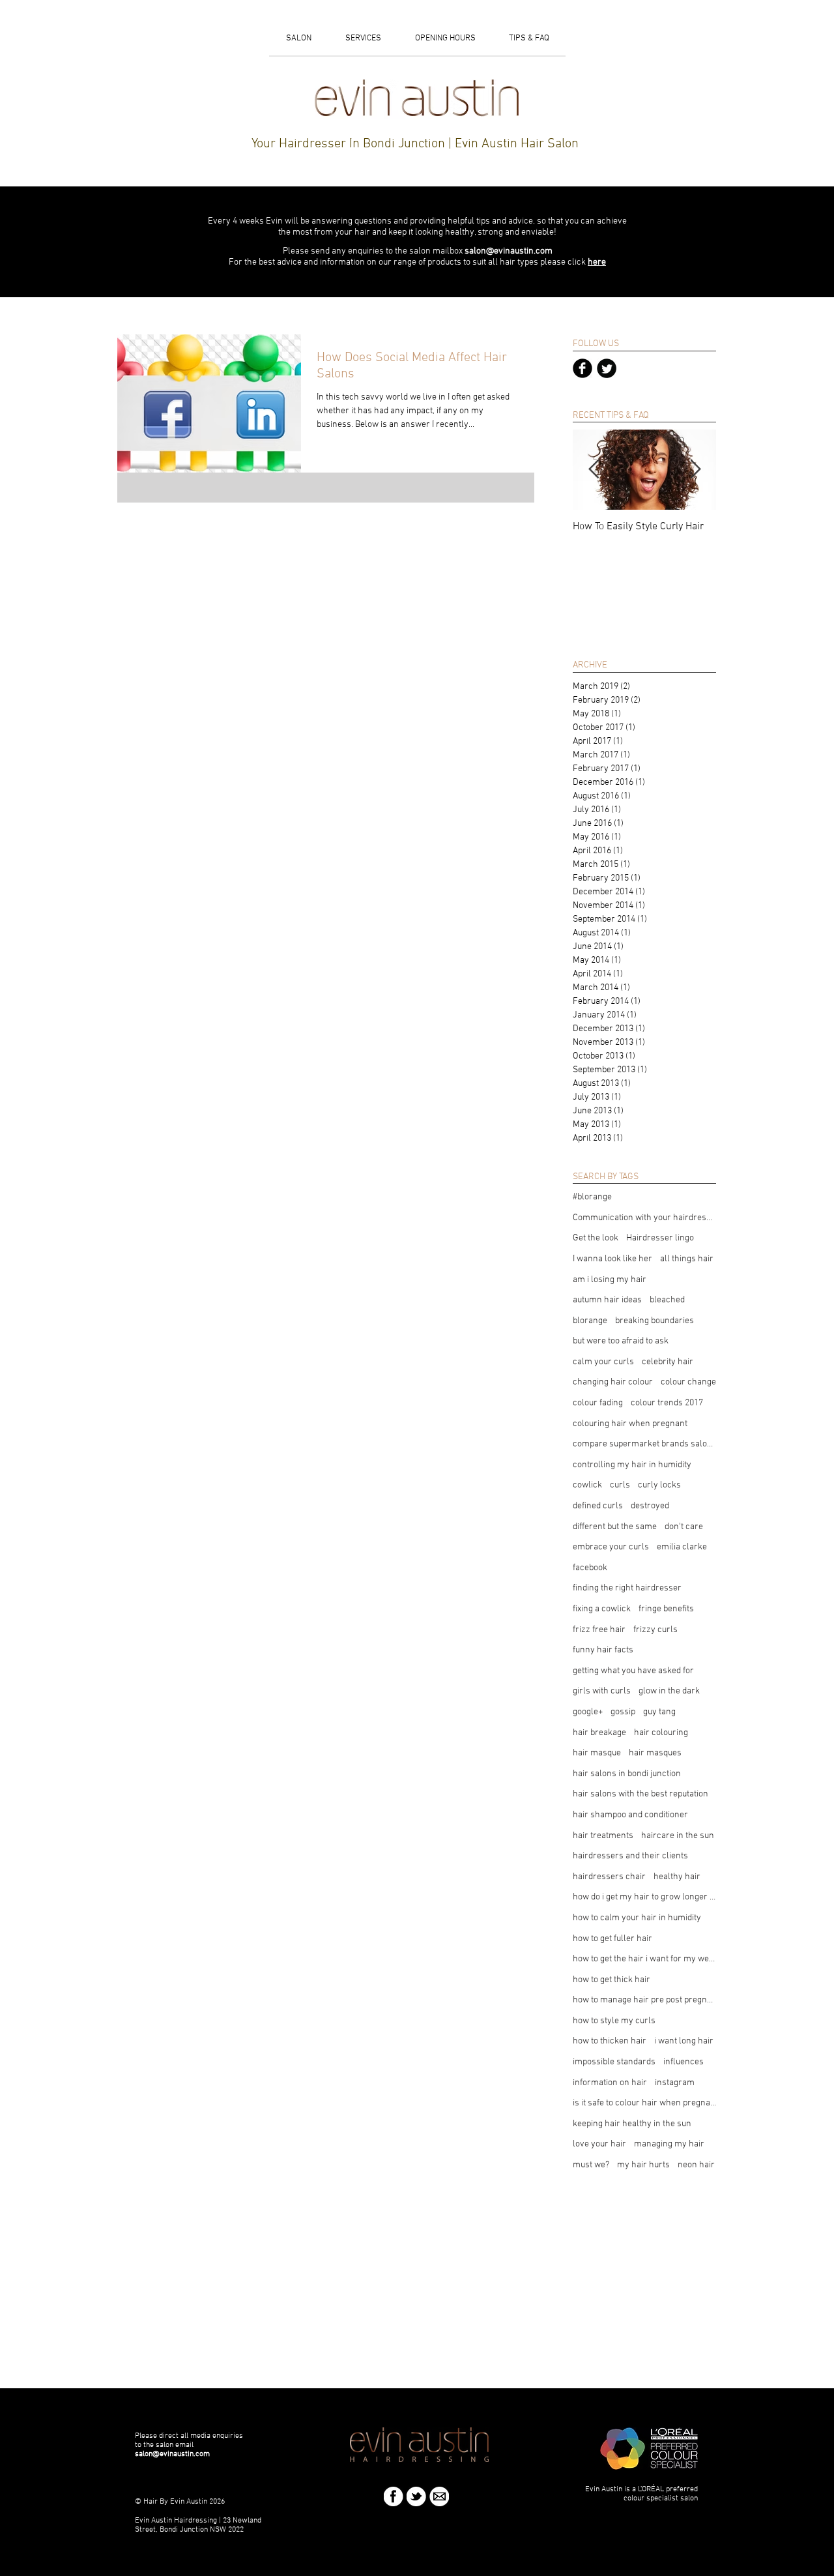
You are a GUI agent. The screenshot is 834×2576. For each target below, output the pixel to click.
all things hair (687, 1259)
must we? (591, 2165)
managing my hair (669, 2144)
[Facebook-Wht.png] (394, 2496)
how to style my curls (614, 2021)
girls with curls (602, 1691)
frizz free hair (599, 1630)
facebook (590, 1568)
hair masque (597, 1753)
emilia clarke (682, 1547)
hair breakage (599, 1733)
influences (683, 2062)
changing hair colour (613, 1382)
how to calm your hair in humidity (637, 1918)
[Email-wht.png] (439, 2496)
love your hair (599, 2144)
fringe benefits (666, 1609)
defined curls (598, 1506)
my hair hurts (643, 2165)
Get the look (596, 1238)
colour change (688, 1382)
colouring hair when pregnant (630, 1424)
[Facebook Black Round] (582, 368)
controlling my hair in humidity (632, 1465)
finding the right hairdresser (627, 1588)
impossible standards (614, 2062)
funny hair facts (603, 1650)
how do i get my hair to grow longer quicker (644, 1897)
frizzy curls (655, 1630)
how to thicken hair (610, 2041)
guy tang (659, 1712)
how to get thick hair (611, 1980)
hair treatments (603, 1836)
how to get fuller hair (612, 1939)
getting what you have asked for (633, 1671)
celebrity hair (668, 1362)
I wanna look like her (612, 1259)
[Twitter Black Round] (607, 368)
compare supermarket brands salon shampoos (644, 1444)
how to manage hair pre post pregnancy (644, 2000)
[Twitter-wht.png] (416, 2496)
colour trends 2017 (667, 1403)
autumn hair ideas (607, 1300)
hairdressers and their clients (630, 1856)
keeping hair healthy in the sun (632, 2124)
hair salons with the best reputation (640, 1794)
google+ (588, 1712)
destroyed (650, 1506)
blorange (590, 1321)
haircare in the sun (678, 1836)
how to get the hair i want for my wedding (644, 1959)
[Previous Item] (594, 470)
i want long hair (684, 2041)
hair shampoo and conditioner (630, 1815)
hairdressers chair (609, 1877)
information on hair (610, 2083)
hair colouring (661, 1733)
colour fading (598, 1403)
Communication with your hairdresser (644, 1218)
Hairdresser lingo (660, 1238)
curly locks (659, 1485)
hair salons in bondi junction (627, 1774)
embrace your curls (611, 1547)
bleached (667, 1300)
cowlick (587, 1485)
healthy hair (677, 1877)
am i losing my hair (610, 1280)
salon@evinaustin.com (509, 251)
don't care (684, 1527)
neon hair (696, 2165)
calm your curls (603, 1362)
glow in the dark (669, 1691)
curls (620, 1485)
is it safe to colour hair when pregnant (644, 2103)
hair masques (655, 1753)
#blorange (592, 1197)
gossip (623, 1712)
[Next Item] (695, 470)
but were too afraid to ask (621, 1341)
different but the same (615, 1527)
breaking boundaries (654, 1321)
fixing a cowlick (602, 1609)
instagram (675, 2083)
